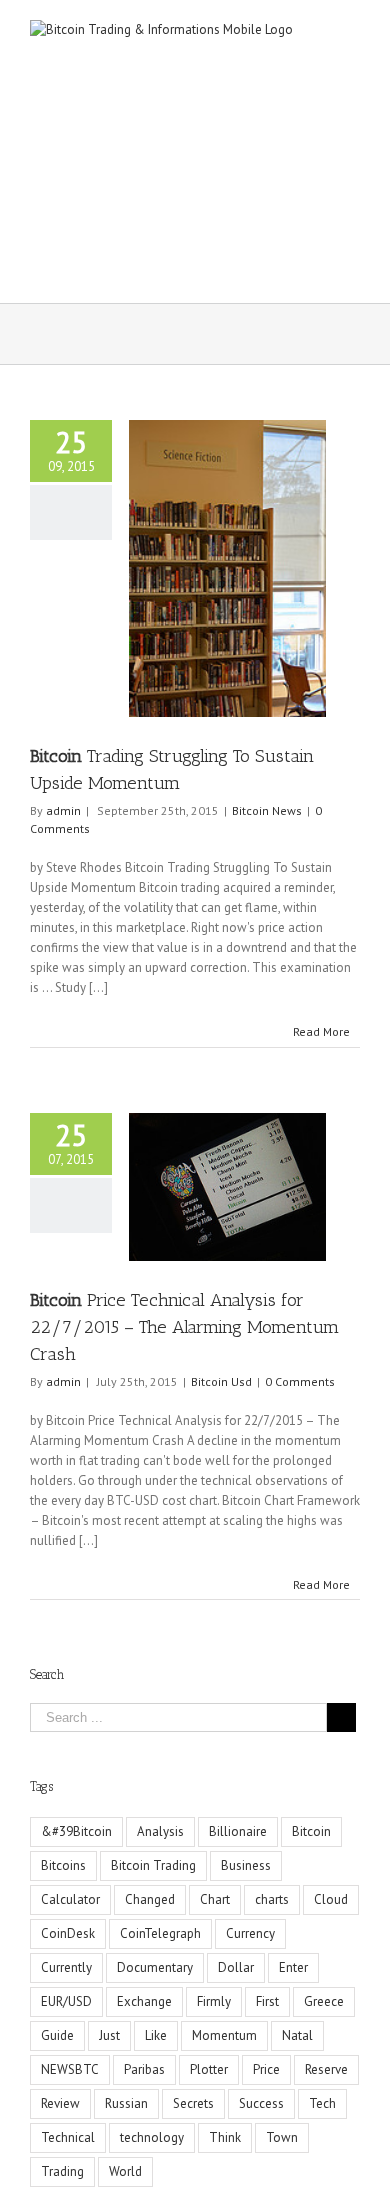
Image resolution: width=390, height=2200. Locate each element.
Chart (215, 1899)
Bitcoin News (267, 810)
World (125, 2171)
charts (272, 1899)
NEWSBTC (70, 2069)
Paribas (144, 2069)
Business (246, 1865)
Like (156, 2035)
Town (282, 2137)
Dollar (236, 1967)
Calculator (70, 1899)
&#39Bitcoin (76, 1831)
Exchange (144, 2001)
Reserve (326, 2069)
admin (63, 810)
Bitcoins (63, 1865)
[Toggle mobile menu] (352, 30)
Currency (250, 1933)
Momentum (224, 2035)
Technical (68, 2137)
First (267, 2001)
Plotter (209, 2069)
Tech (322, 2103)
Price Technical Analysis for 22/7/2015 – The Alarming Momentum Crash (184, 1327)
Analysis (160, 1831)
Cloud (331, 1899)
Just (109, 2035)
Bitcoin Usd (221, 1381)
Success (261, 2103)
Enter (293, 1967)
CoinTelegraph (160, 1933)
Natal (297, 2035)
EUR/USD (66, 2001)
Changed (150, 1899)
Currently (66, 1967)
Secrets (193, 2103)
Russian (126, 2103)
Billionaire (238, 1831)
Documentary (155, 1967)
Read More (321, 1031)
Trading (62, 2171)
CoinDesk (68, 1933)
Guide (57, 2035)
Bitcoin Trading (153, 1865)
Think (225, 2137)
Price (266, 2069)
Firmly (214, 2001)
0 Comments (300, 1381)
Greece (324, 2001)
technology (152, 2137)
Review (60, 2103)
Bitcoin (311, 1831)
